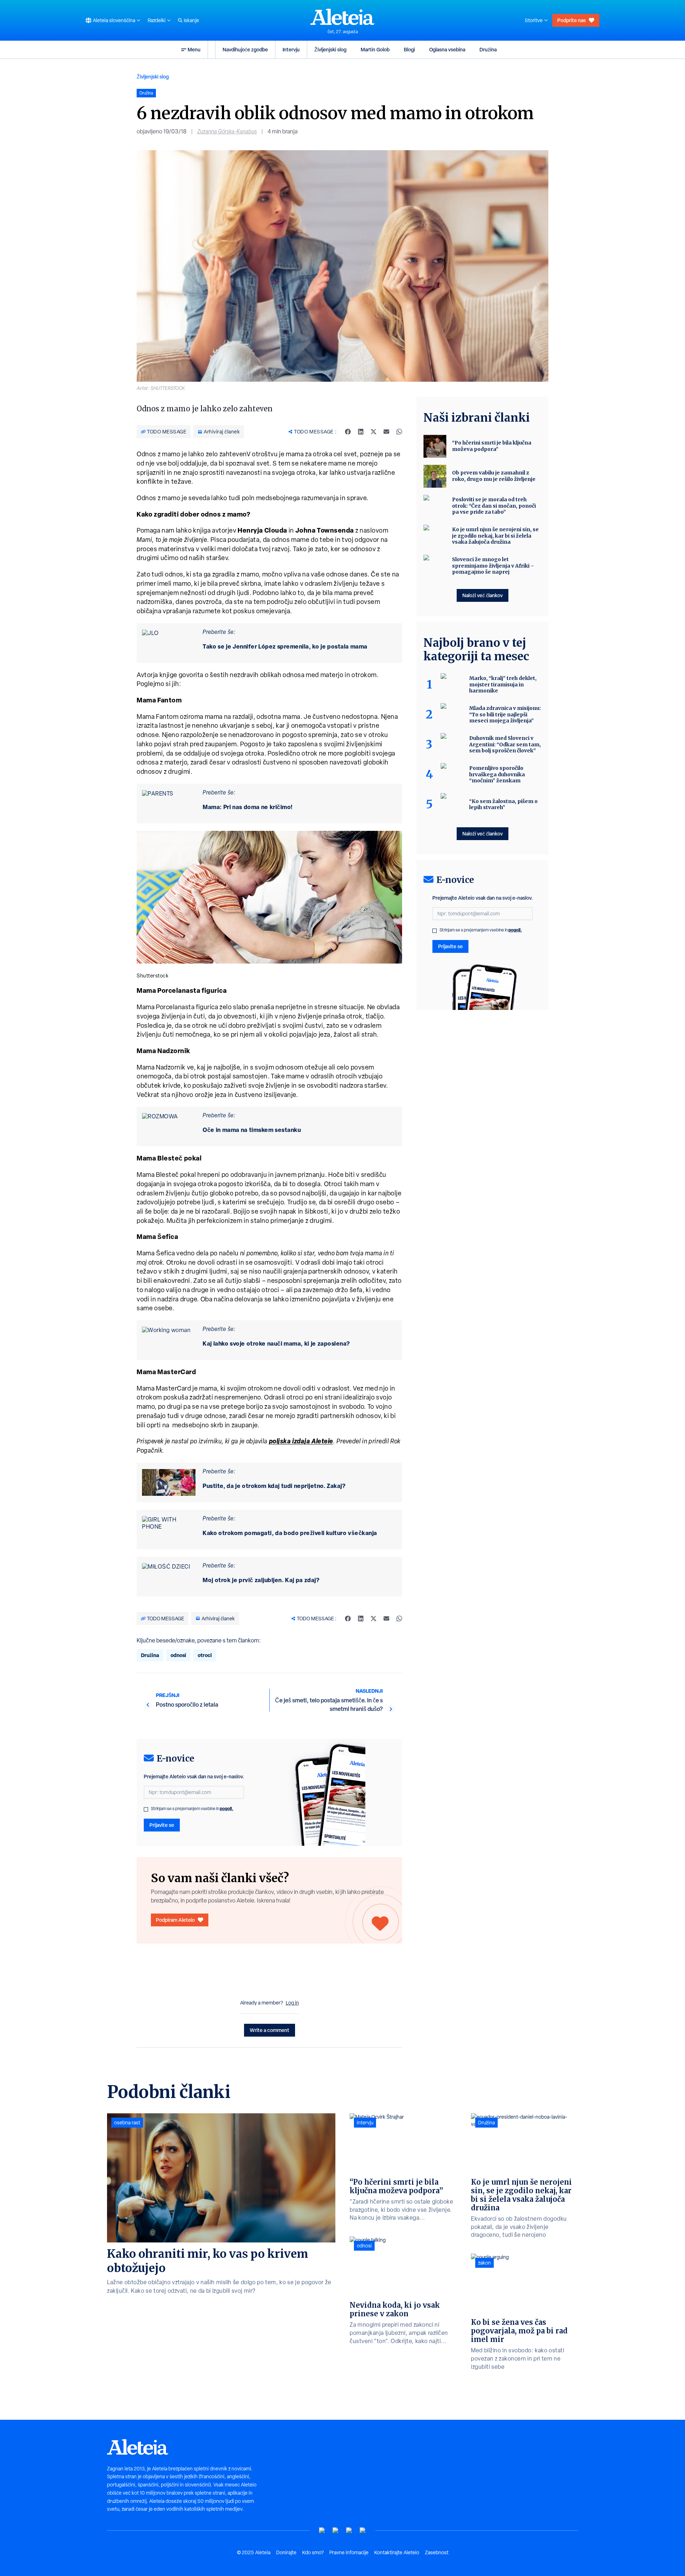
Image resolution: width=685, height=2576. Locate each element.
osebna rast (127, 2123)
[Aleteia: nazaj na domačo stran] (342, 17)
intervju (365, 2123)
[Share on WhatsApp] (399, 432)
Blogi (409, 49)
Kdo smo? (313, 2552)
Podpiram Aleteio (175, 1920)
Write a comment (270, 2030)
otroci (205, 1655)
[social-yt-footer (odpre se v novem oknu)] (322, 2531)
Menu (194, 49)
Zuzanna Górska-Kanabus (227, 131)
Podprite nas (572, 20)
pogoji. (227, 1808)
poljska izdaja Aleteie (301, 1441)
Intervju (291, 49)
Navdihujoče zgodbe (245, 49)
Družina (488, 49)
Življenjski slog (330, 49)
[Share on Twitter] (374, 432)
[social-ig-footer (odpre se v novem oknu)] (363, 2531)
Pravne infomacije (349, 2552)
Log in (292, 2003)
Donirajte (286, 2552)
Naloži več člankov (483, 595)
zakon (484, 2263)
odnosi (178, 1655)
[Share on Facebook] (348, 432)
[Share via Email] (386, 432)
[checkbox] (146, 1809)
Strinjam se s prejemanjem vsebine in (192, 1809)
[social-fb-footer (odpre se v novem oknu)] (336, 2531)
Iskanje (191, 20)
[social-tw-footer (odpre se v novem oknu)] (349, 2531)
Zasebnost (437, 2552)
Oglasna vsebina (447, 49)
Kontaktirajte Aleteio (397, 2552)
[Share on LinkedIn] (361, 432)
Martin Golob (375, 49)
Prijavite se (162, 1825)
